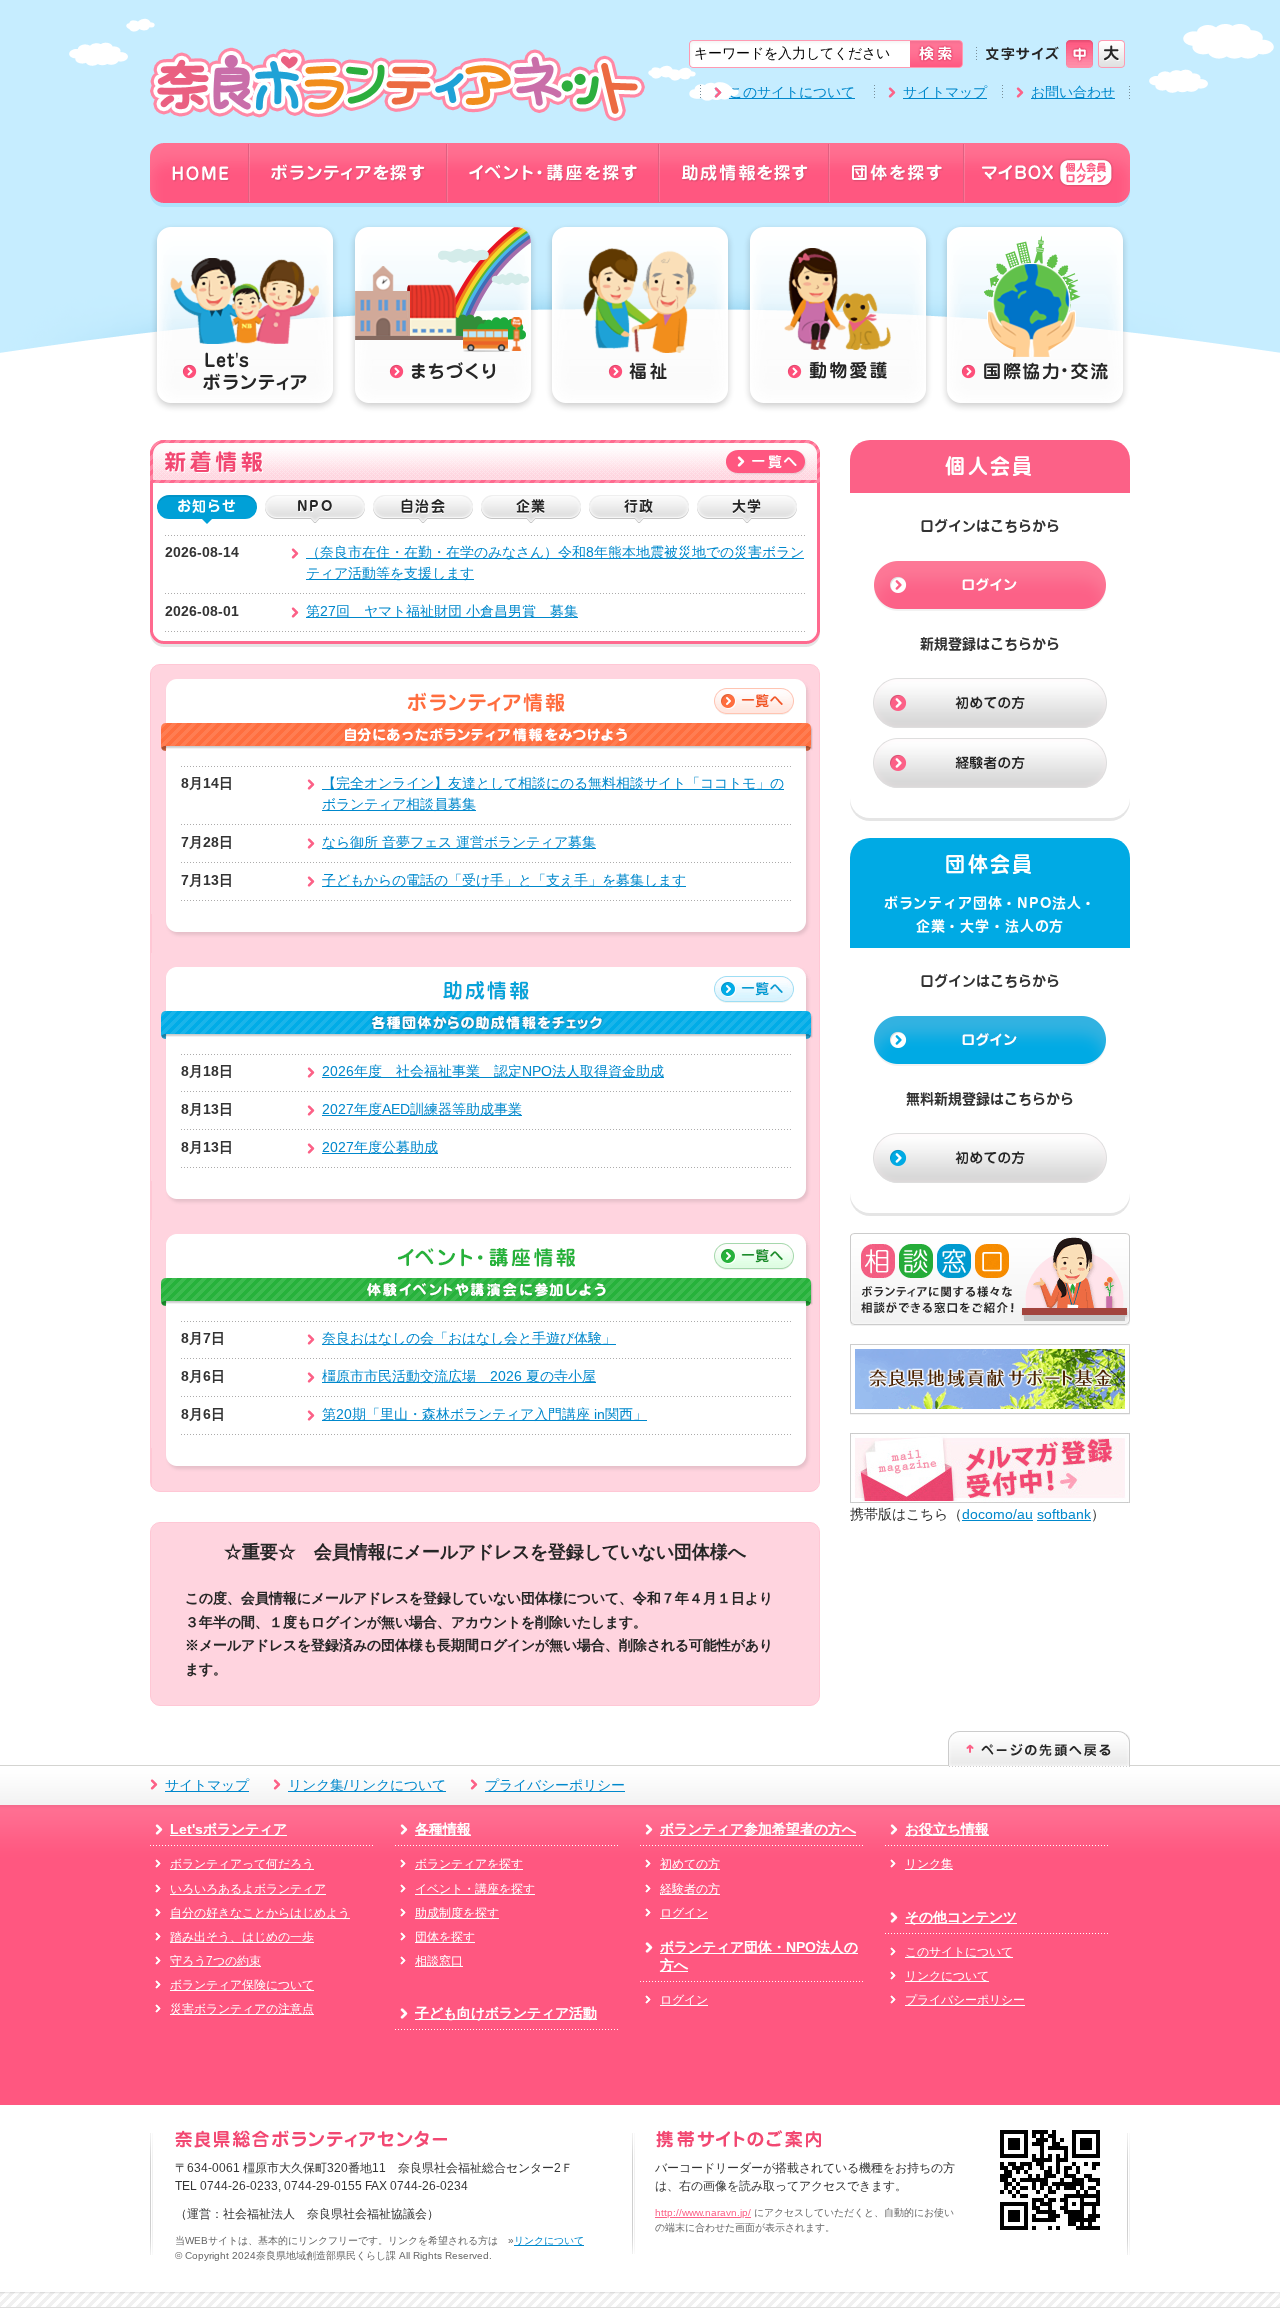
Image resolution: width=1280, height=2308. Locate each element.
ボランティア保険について (242, 1985)
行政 (639, 506)
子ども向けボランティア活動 (506, 2013)
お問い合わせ (1073, 92)
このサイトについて (792, 92)
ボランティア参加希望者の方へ (758, 1829)
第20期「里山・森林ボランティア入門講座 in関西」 (484, 1414)
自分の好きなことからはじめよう (260, 1913)
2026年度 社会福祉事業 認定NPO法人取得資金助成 (493, 1071)
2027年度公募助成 (380, 1147)
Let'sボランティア (228, 1829)
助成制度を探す (457, 1913)
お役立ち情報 (947, 1829)
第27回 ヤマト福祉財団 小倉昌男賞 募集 (442, 611)
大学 (747, 506)
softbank (1064, 1514)
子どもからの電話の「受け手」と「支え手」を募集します (504, 880)
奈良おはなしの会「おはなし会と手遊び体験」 (469, 1338)
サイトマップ (945, 92)
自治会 (422, 506)
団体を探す (445, 1937)
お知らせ (207, 506)
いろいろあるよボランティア (248, 1889)
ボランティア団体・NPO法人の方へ (759, 1956)
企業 (531, 506)
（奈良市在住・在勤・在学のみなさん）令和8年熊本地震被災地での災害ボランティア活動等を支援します (555, 562)
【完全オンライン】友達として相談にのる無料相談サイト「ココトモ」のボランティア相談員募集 (553, 793)
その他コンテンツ (961, 1917)
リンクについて (947, 1976)
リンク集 (929, 1864)
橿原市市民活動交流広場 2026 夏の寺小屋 (459, 1376)
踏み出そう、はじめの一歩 (242, 1937)
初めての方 (690, 1864)
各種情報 (443, 1829)
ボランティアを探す (469, 1864)
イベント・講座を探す (475, 1889)
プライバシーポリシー (555, 1785)
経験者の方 (690, 1889)
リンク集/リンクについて (367, 1785)
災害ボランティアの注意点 (242, 2009)
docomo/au (997, 1514)
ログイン (684, 1913)
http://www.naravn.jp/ (703, 2212)
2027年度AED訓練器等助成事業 (422, 1109)
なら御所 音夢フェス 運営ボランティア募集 (459, 842)
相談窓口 (439, 1961)
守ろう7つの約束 (215, 1961)
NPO (314, 506)
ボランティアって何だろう (242, 1864)
